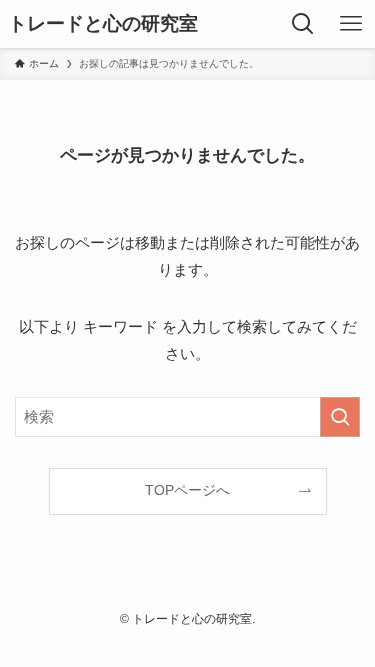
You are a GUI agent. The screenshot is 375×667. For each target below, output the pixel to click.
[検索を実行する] (340, 417)
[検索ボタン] (303, 24)
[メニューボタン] (351, 24)
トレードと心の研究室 (103, 24)
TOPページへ (187, 490)
